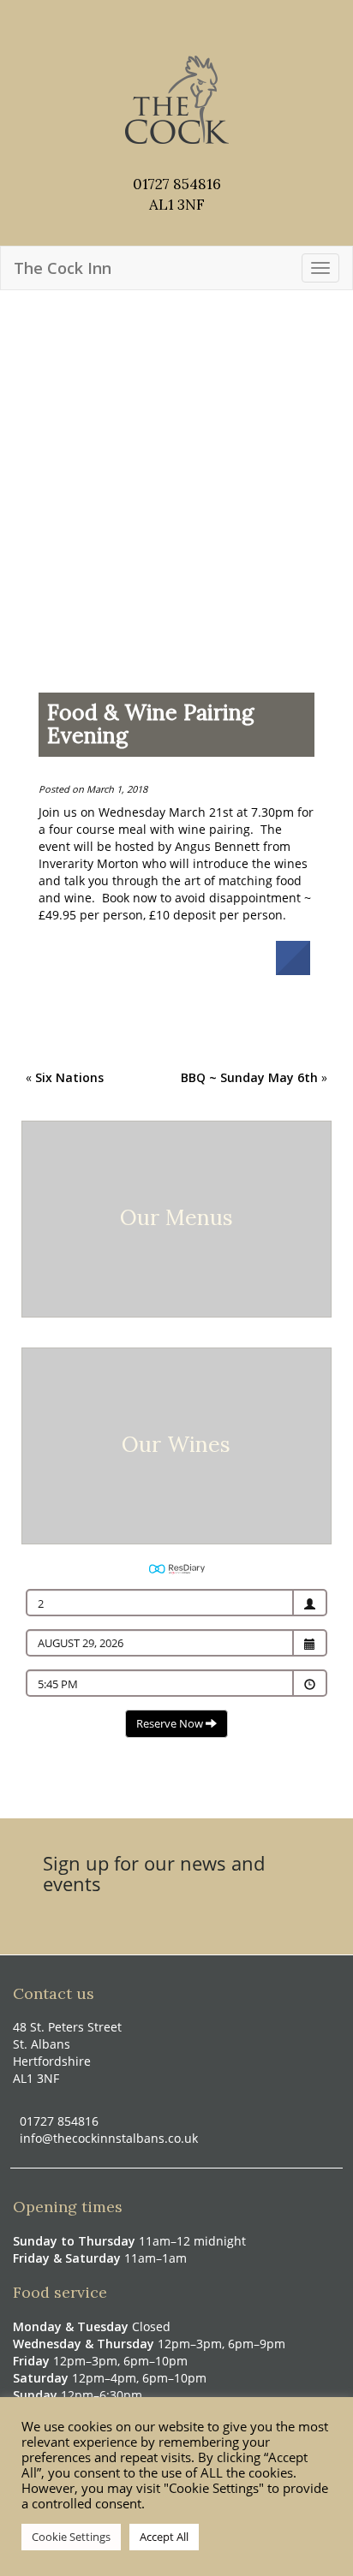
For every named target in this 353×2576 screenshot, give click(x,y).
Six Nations (69, 1077)
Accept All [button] (164, 2537)
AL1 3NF (177, 205)
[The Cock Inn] (177, 79)
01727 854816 (177, 184)
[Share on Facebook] (293, 970)
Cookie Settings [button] (71, 2537)
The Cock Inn (63, 268)
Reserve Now (171, 1723)
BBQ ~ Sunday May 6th (249, 1077)
